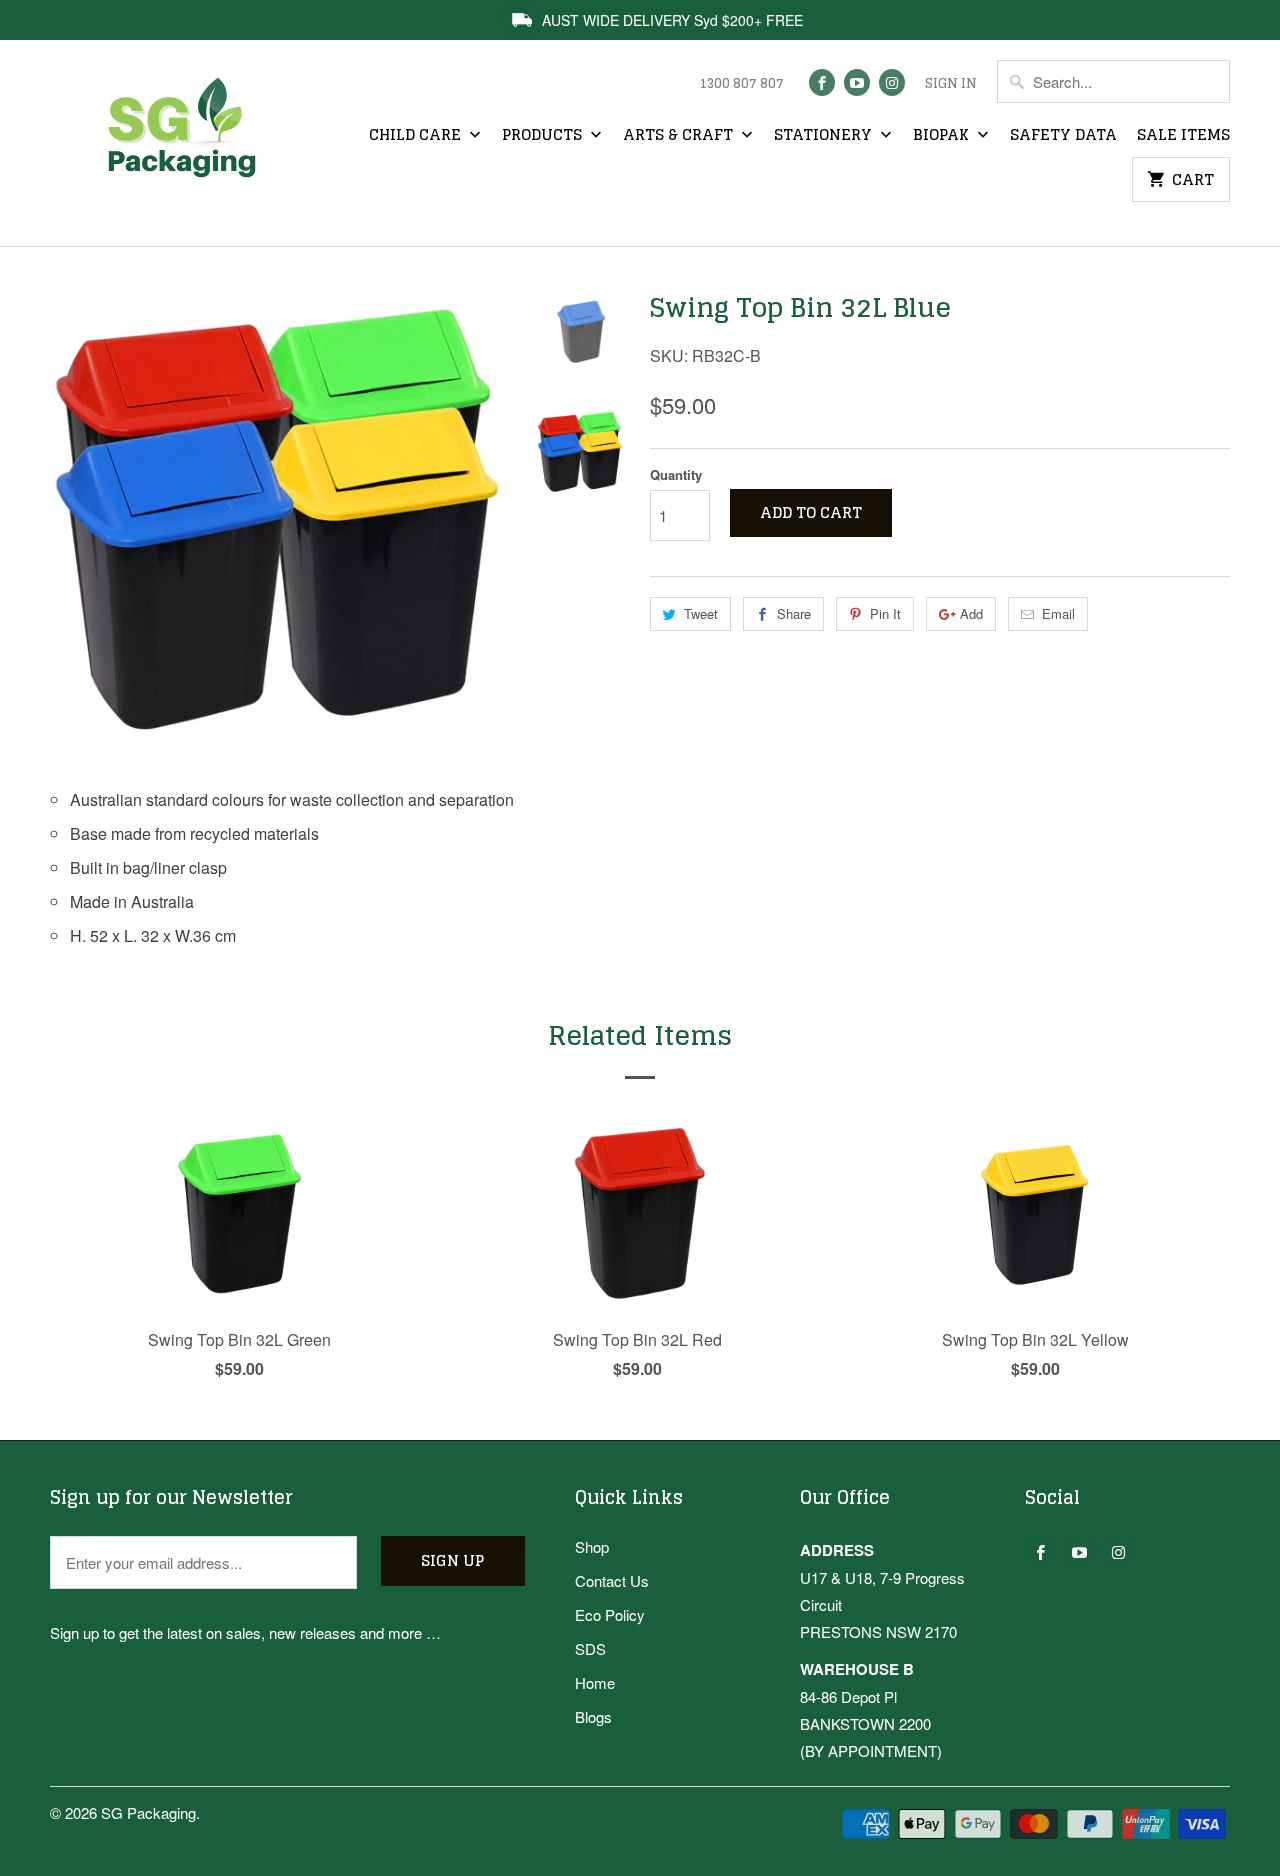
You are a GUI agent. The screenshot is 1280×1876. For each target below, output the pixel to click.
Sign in (951, 84)
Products (544, 136)
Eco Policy (610, 1614)
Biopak (943, 136)
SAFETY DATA (1063, 136)
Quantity (676, 474)
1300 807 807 (741, 84)
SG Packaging (148, 1812)
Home (595, 1682)
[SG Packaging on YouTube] (857, 82)
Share (794, 613)
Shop (592, 1546)
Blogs (593, 1716)
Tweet (701, 613)
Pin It (885, 613)
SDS (590, 1648)
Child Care (417, 136)
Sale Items (1183, 136)
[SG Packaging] (190, 145)
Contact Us (612, 1580)
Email (1058, 613)
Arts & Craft (680, 136)
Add (971, 613)
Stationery (825, 136)
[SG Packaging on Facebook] (822, 82)
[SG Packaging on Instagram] (892, 82)
